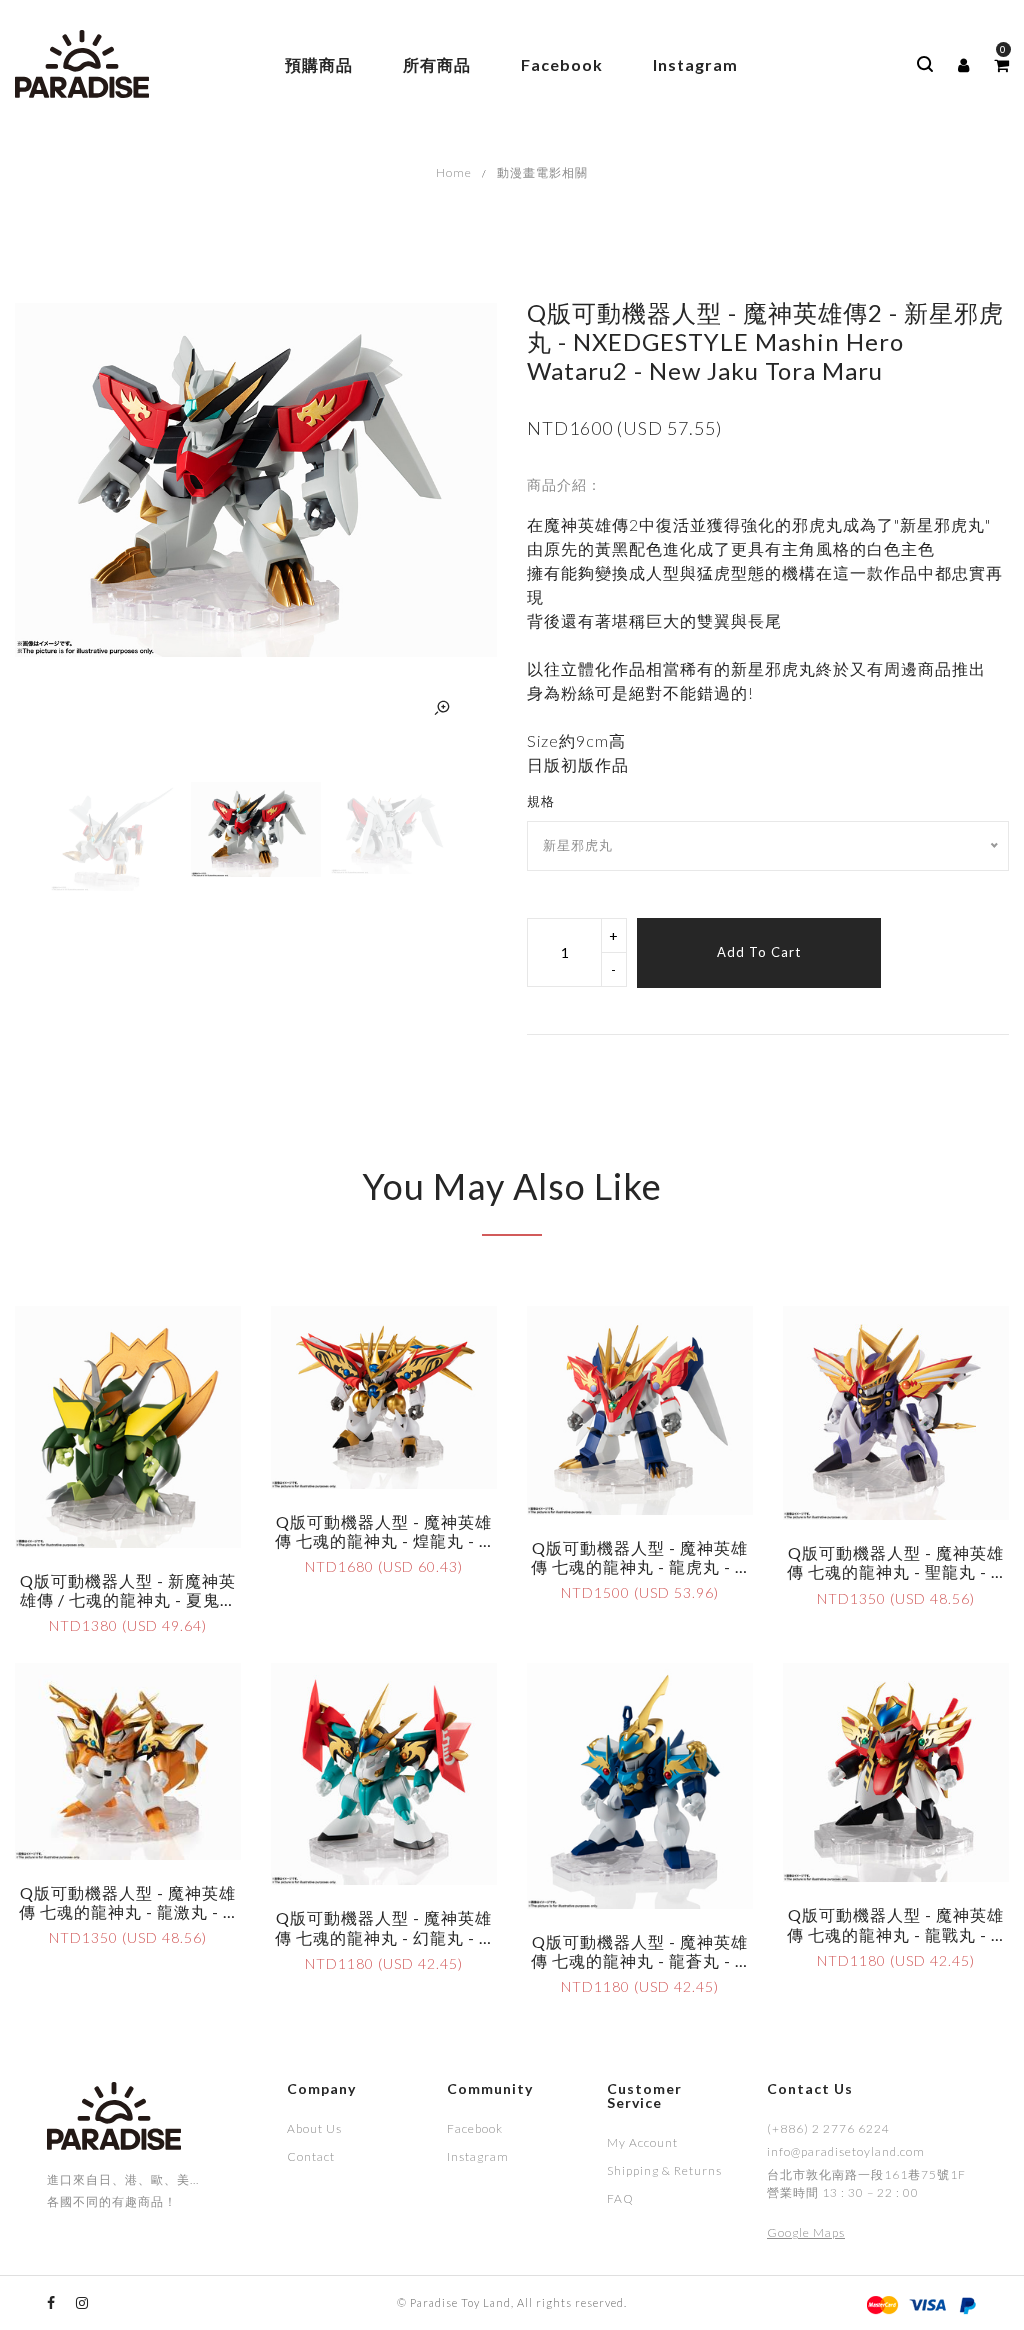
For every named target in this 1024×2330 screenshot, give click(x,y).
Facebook (562, 64)
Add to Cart (759, 952)
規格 (541, 801)
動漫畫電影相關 (542, 172)
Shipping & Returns (664, 2170)
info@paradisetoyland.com (846, 2151)
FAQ (620, 2198)
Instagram (695, 64)
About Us (314, 2128)
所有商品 (437, 64)
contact (311, 2156)
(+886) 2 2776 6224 (828, 2128)
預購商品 (319, 64)
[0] (1001, 65)
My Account (642, 2142)
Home (454, 172)
